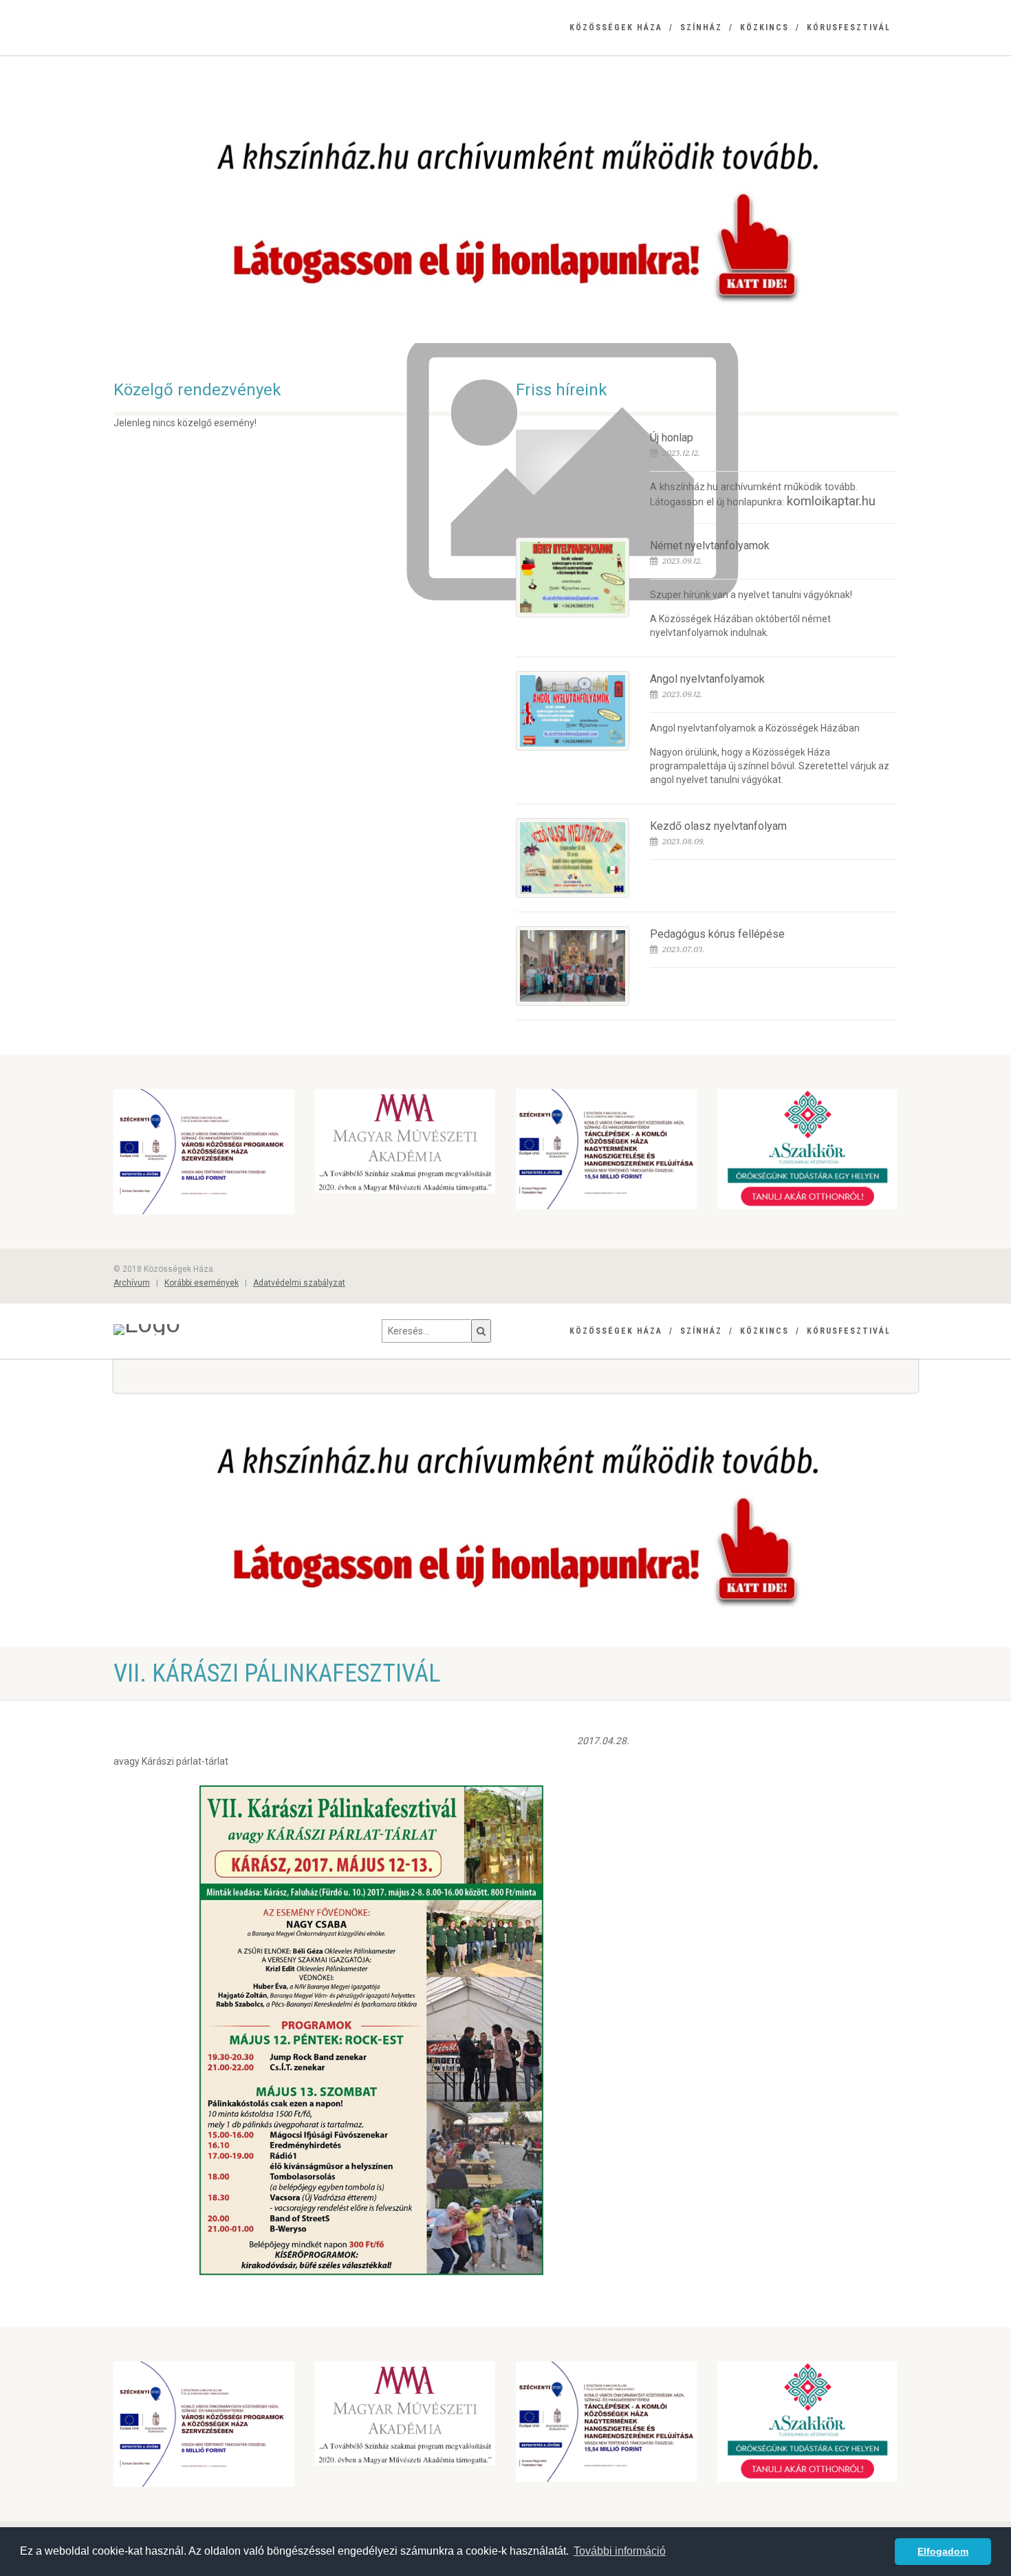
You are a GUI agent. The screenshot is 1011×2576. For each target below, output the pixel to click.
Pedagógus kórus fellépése (717, 934)
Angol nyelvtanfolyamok (707, 679)
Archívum (132, 1283)
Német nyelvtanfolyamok (710, 546)
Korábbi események (202, 1283)
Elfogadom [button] (943, 2551)
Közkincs (764, 27)
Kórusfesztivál (849, 27)
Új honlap (672, 438)
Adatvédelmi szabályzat (299, 1283)
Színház (701, 27)
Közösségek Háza (616, 27)
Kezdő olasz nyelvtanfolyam (718, 826)
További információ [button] (620, 2551)
